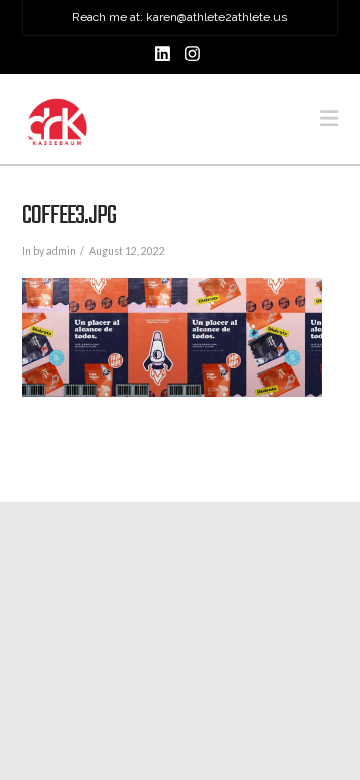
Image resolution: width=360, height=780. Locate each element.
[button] (329, 118)
